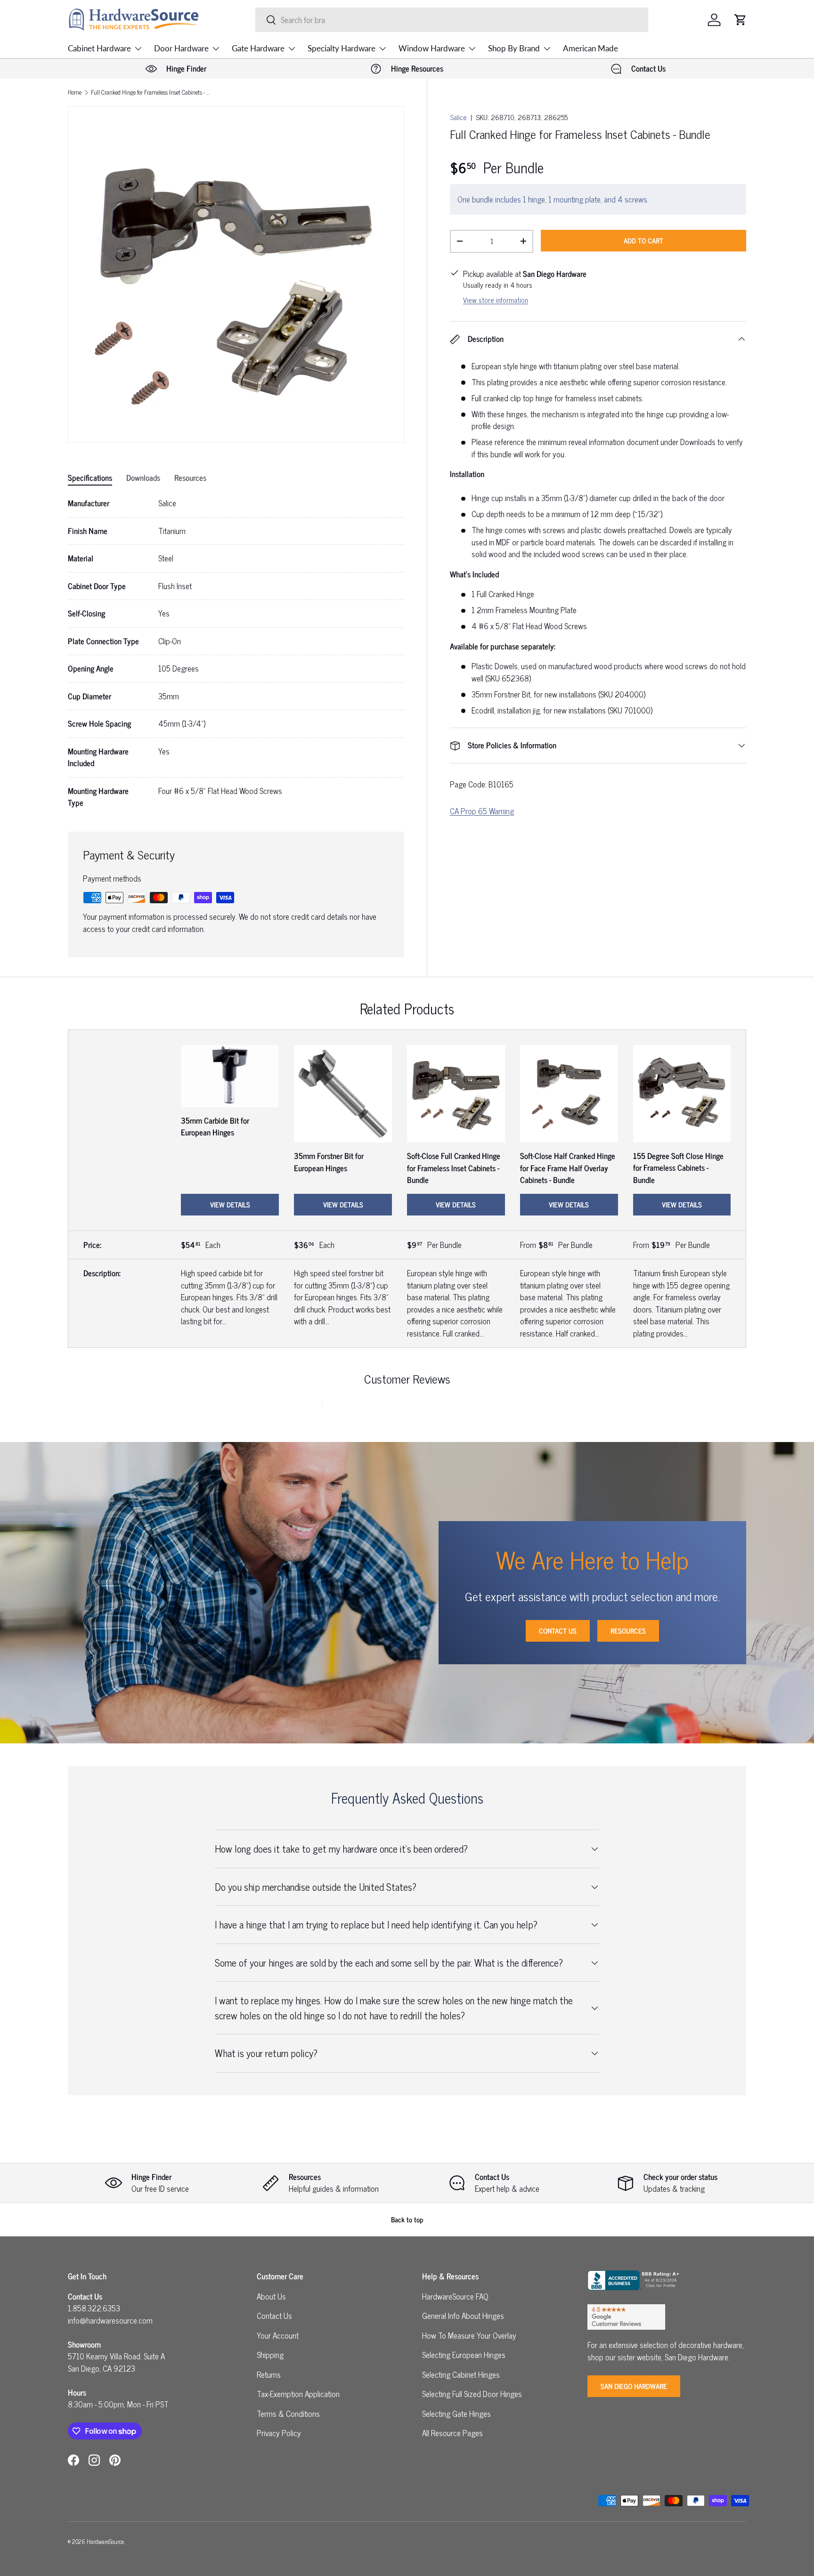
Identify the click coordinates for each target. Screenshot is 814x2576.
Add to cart (643, 240)
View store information (496, 300)
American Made (590, 48)
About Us (271, 2296)
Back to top (407, 2219)
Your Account (278, 2335)
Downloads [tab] (143, 478)
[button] (741, 20)
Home (75, 93)
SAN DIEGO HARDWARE (634, 2386)
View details (230, 1204)
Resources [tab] (190, 478)
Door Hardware (181, 48)
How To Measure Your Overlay (469, 2335)
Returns (269, 2374)
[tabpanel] (236, 653)
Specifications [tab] (90, 478)
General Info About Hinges (463, 2316)
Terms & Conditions (288, 2414)
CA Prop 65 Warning (482, 811)
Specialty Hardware (342, 48)
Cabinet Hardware (99, 48)
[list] (236, 275)
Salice (458, 117)
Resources (628, 1631)
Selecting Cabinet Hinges (461, 2374)
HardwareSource (105, 2541)
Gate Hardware (258, 48)
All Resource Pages (452, 2433)
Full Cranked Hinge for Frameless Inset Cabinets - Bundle (151, 93)
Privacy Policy (279, 2433)
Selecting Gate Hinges (456, 2414)
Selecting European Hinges (464, 2355)
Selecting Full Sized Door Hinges (472, 2394)
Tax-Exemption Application (298, 2394)
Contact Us (558, 1631)
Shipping (270, 2355)
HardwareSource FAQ (455, 2296)
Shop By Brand (514, 48)
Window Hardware (432, 48)
